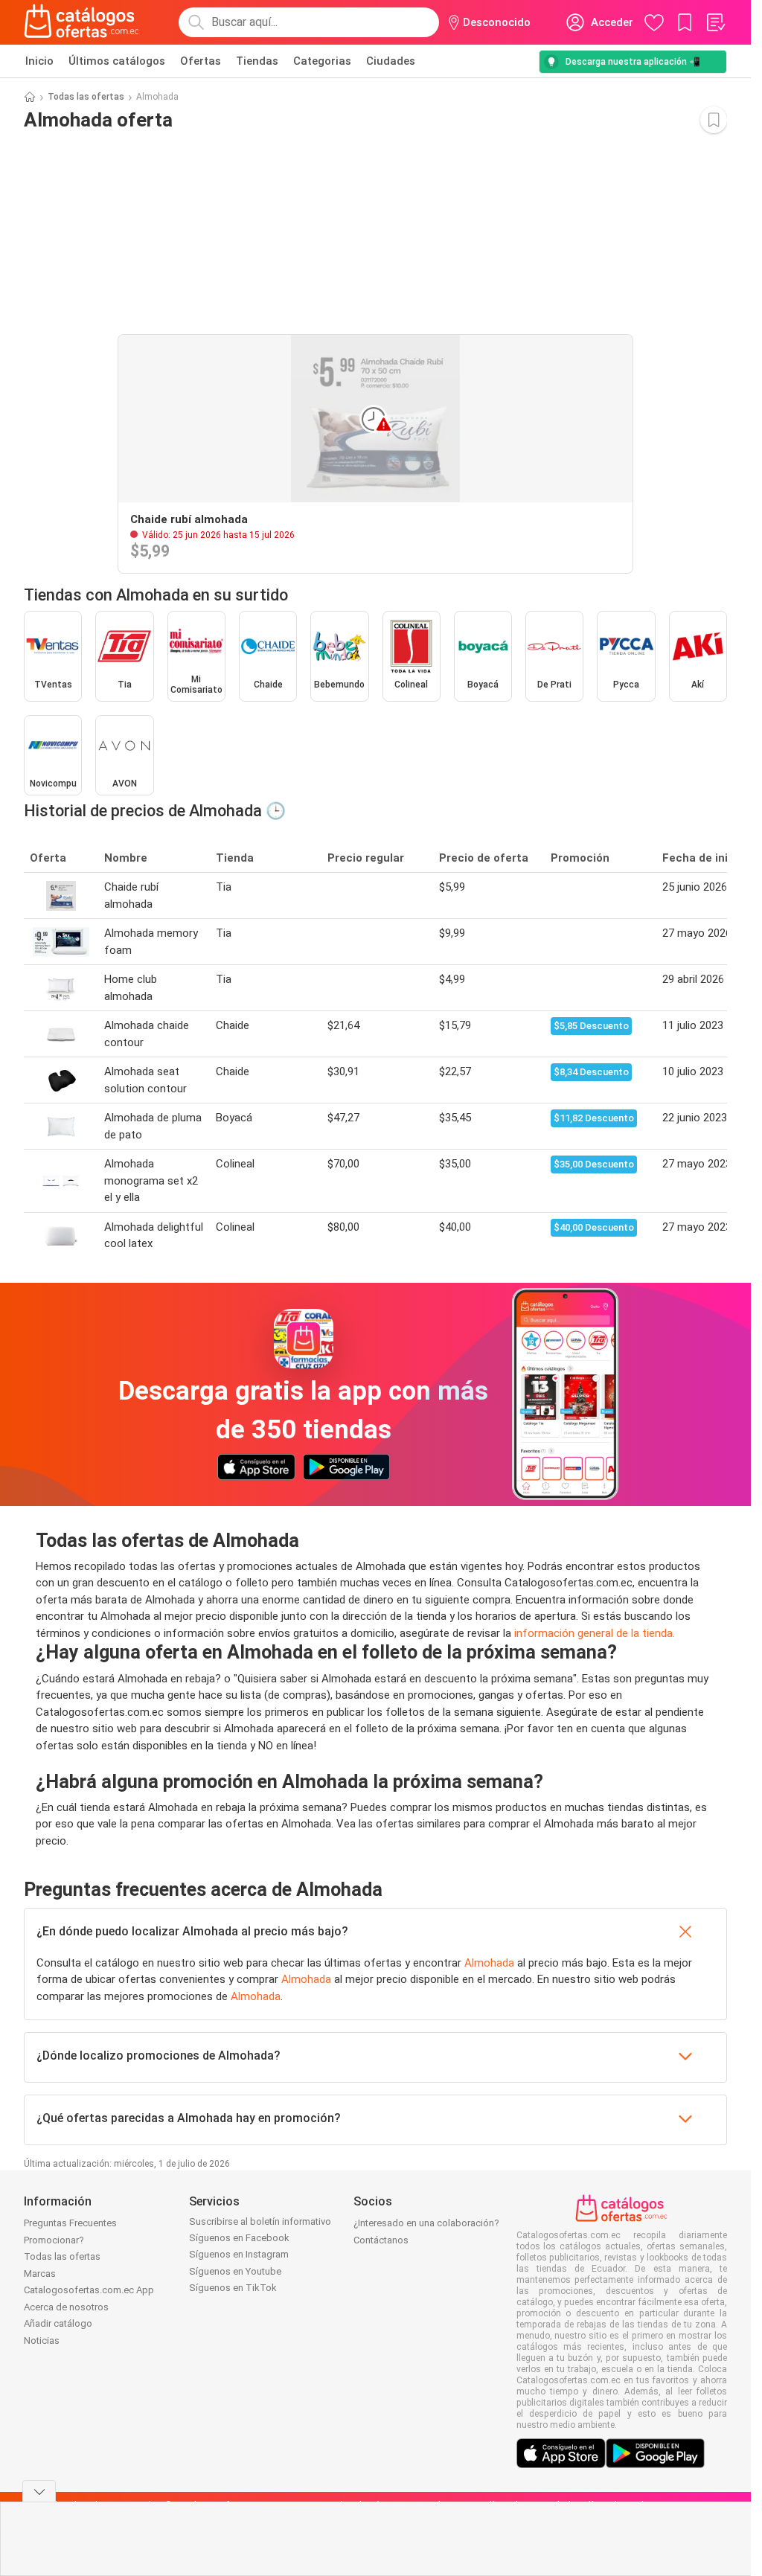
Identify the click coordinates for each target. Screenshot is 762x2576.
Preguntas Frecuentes (70, 2223)
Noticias (42, 2340)
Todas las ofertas (86, 97)
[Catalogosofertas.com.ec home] (82, 22)
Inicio (39, 61)
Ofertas (201, 61)
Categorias (322, 61)
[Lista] (715, 22)
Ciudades (391, 61)
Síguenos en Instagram (239, 2254)
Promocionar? (54, 2240)
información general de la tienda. (595, 1633)
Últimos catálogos (117, 61)
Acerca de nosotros (66, 2307)
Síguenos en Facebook (239, 2238)
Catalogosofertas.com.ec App (89, 2290)
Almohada (489, 1963)
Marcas (40, 2274)
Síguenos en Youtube (235, 2271)
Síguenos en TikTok (233, 2288)
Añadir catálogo (58, 2323)
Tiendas (257, 61)
